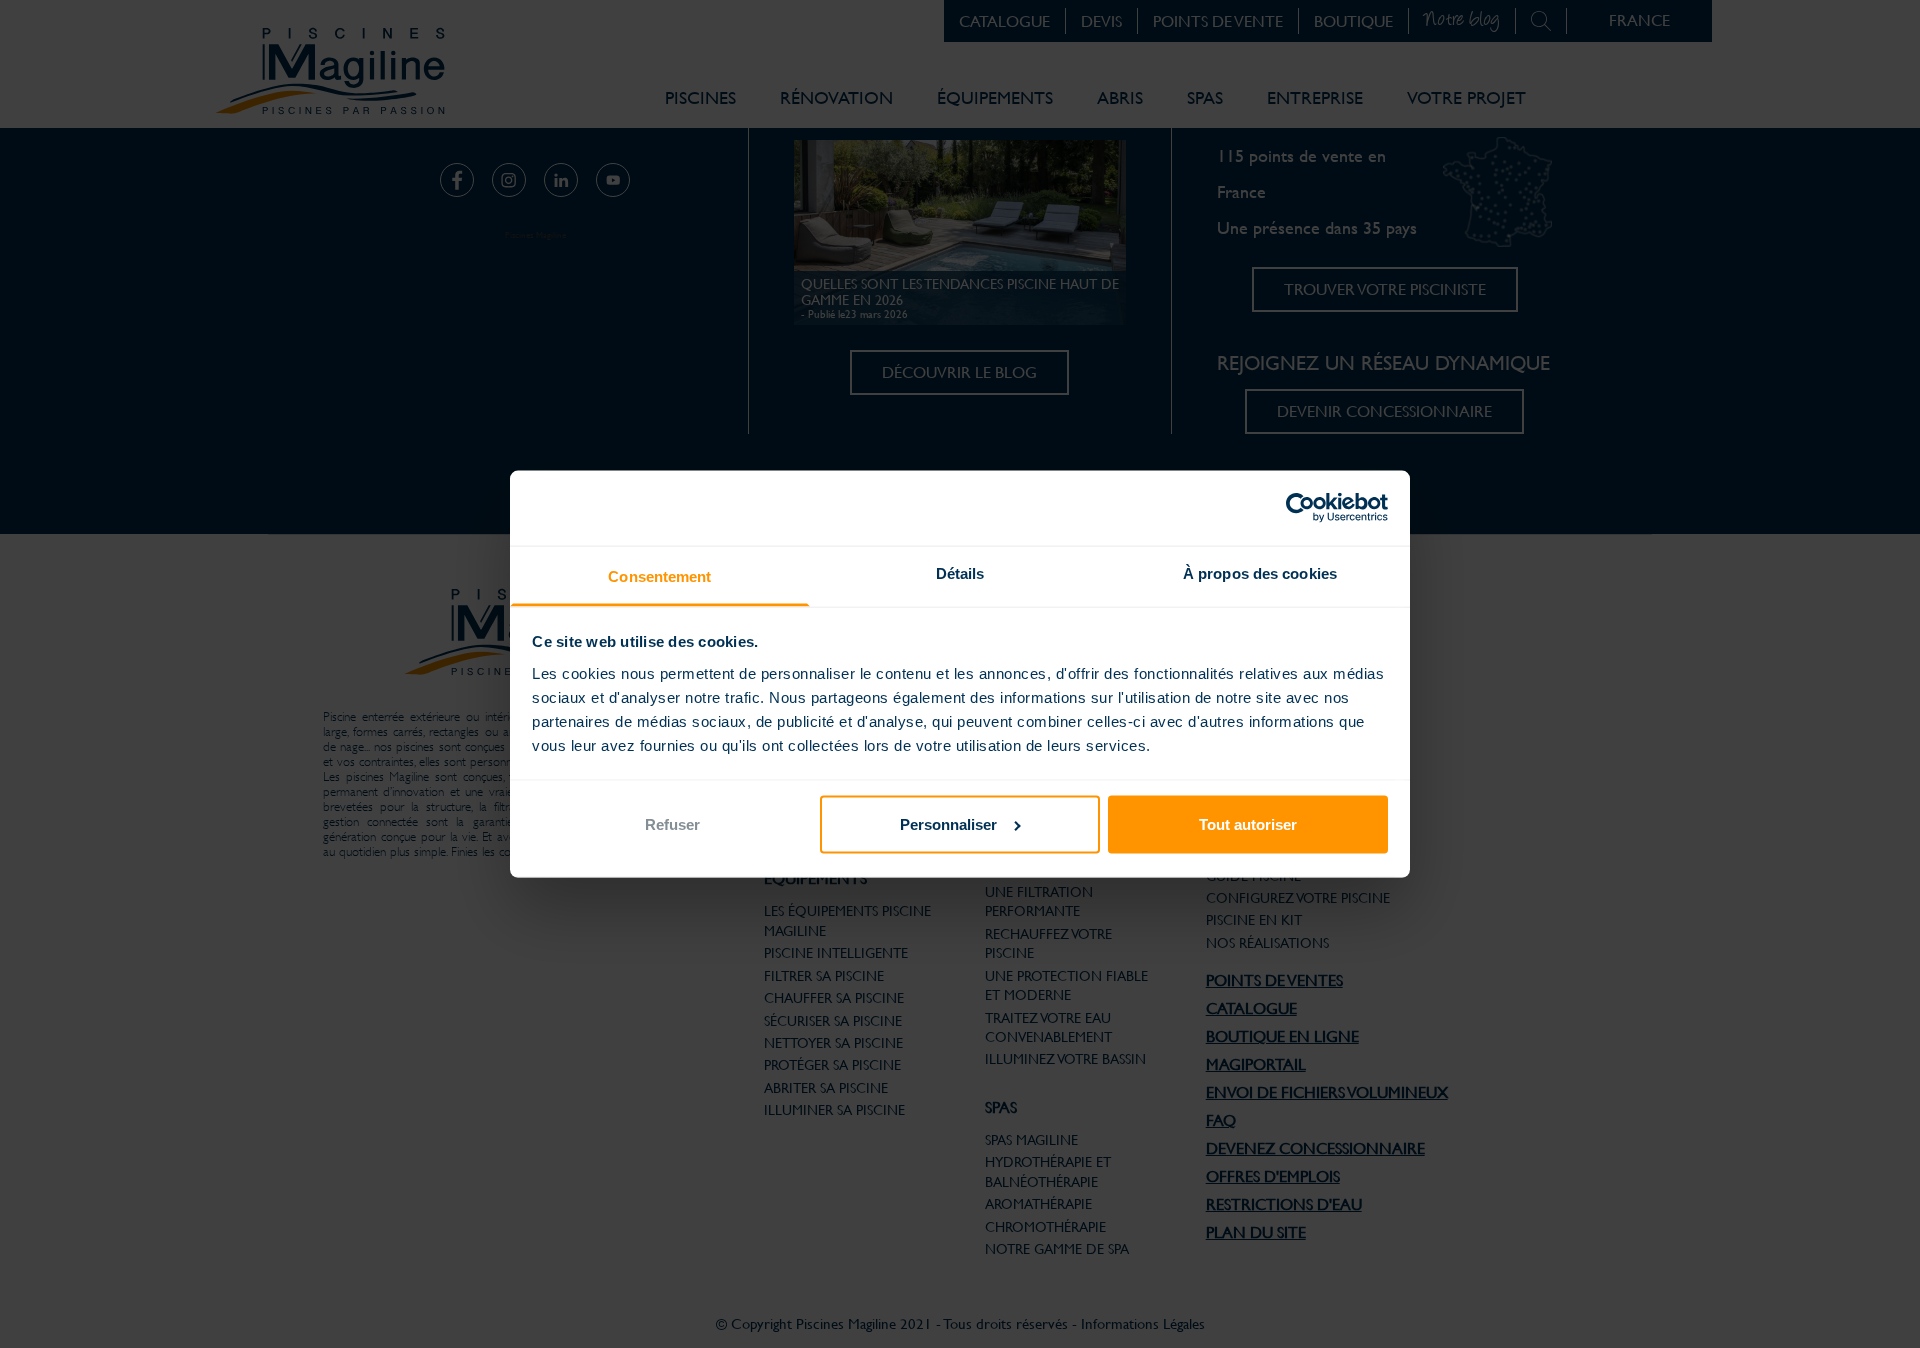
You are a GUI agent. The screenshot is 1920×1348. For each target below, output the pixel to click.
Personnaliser (948, 824)
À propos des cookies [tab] (1260, 573)
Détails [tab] (960, 573)
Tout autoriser (1248, 824)
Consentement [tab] (659, 576)
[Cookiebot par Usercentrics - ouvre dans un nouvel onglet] (1300, 508)
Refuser (672, 824)
